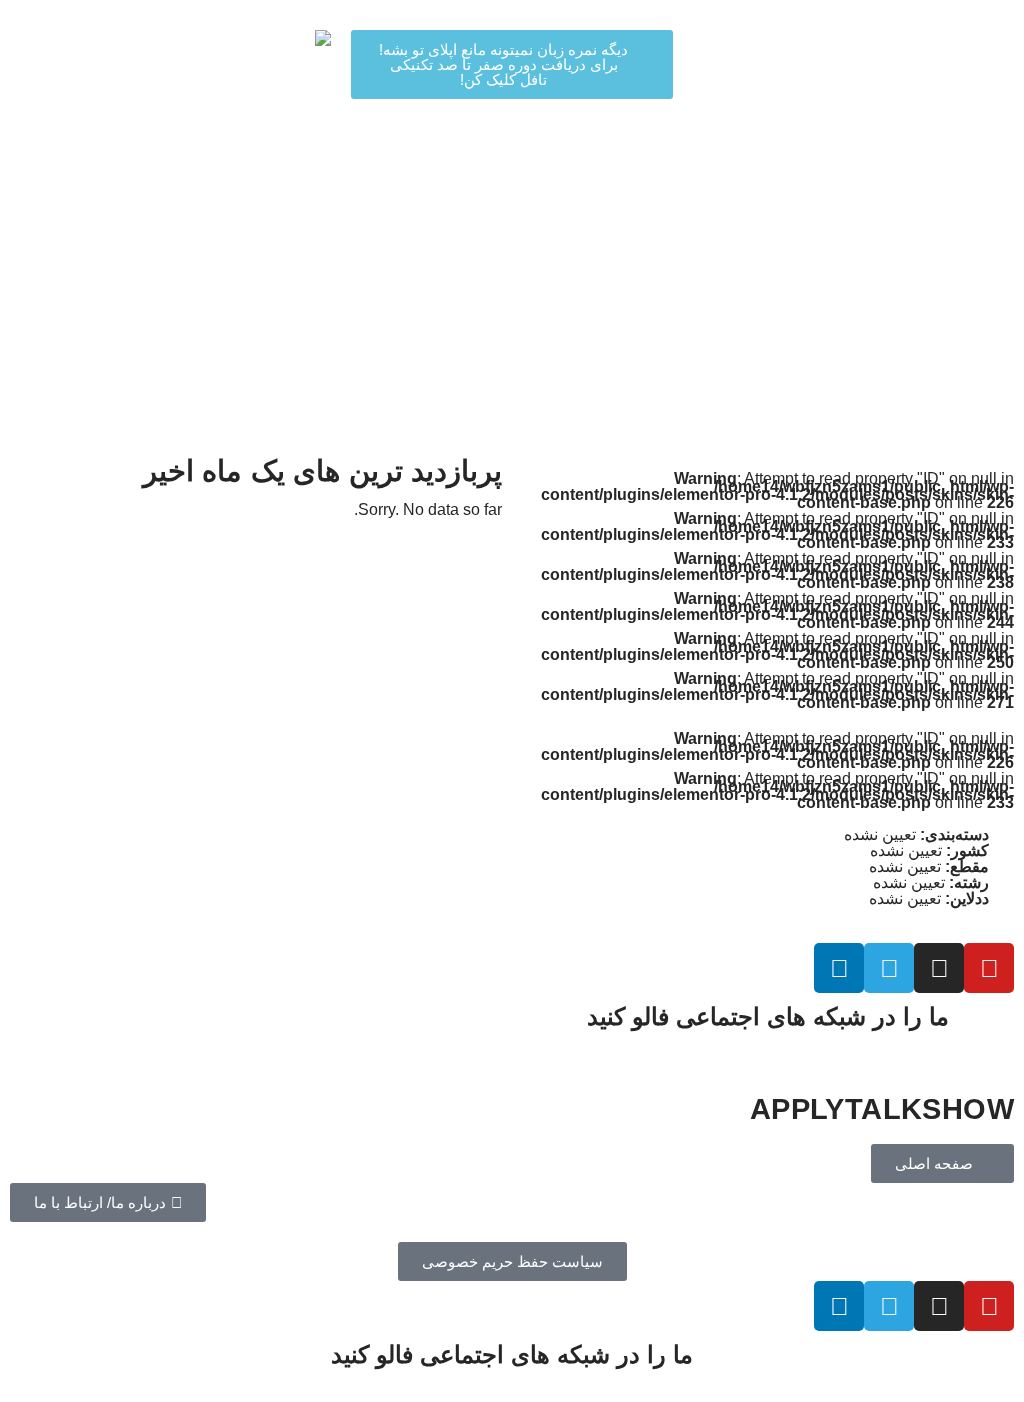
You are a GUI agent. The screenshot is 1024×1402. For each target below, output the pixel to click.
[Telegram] (889, 968)
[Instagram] (939, 968)
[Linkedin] (839, 968)
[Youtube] (989, 968)
